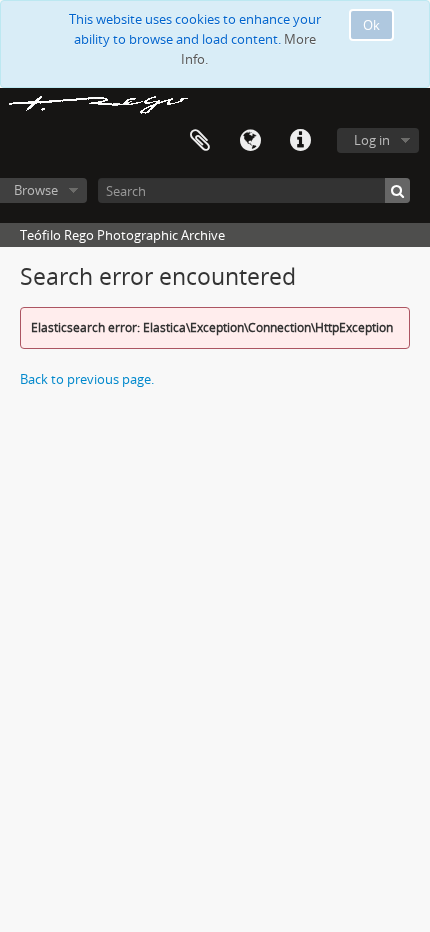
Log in (372, 140)
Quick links (300, 141)
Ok (371, 25)
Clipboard (200, 141)
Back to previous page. (87, 379)
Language (250, 141)
